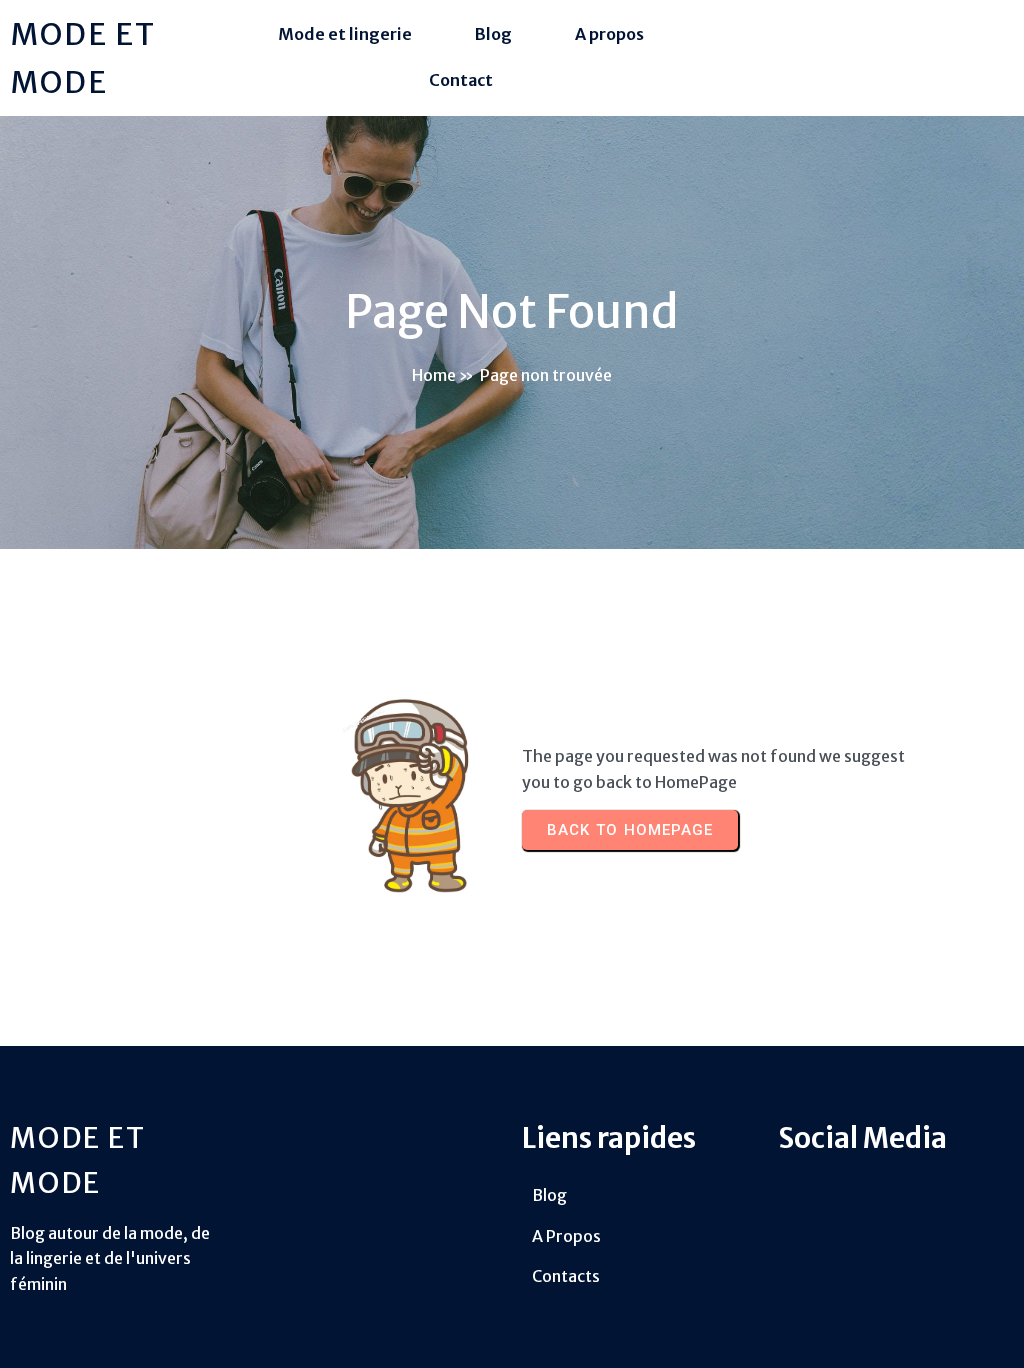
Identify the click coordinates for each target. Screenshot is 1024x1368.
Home (434, 375)
